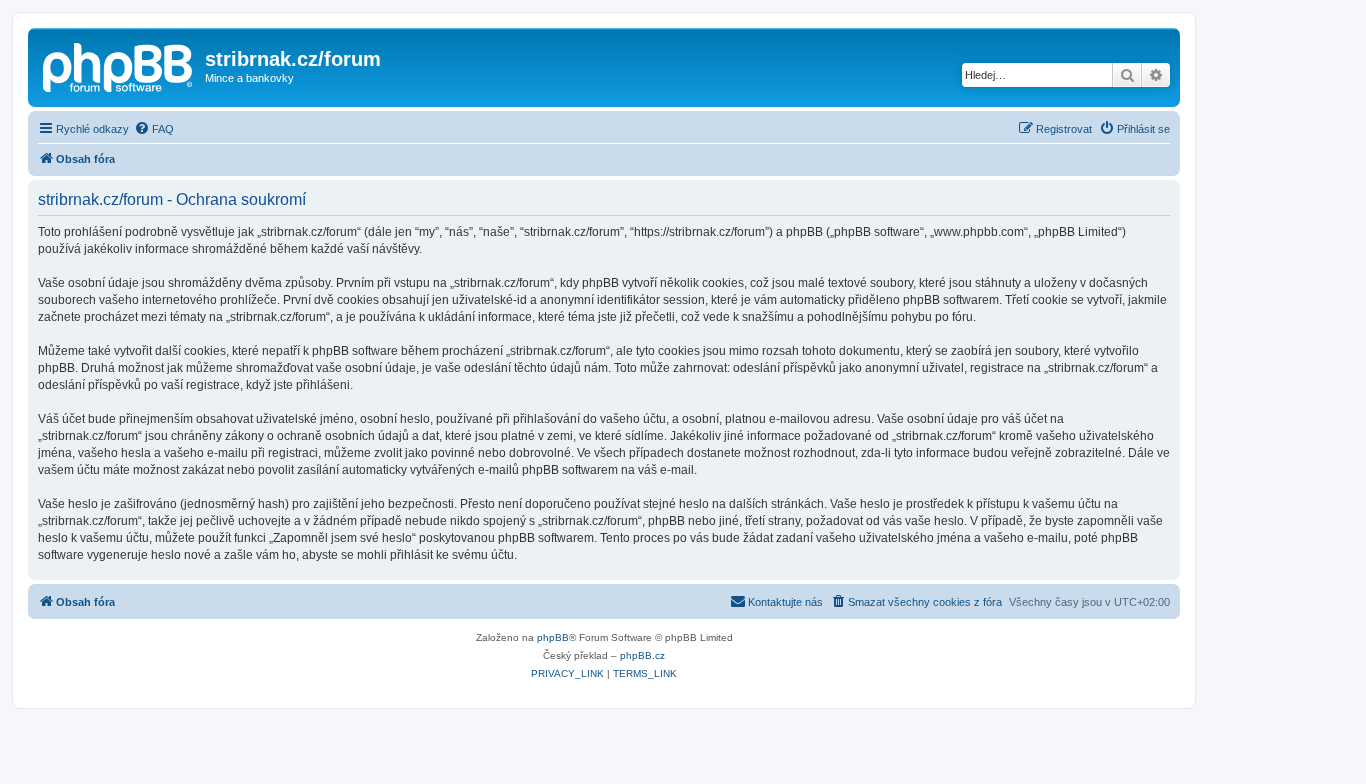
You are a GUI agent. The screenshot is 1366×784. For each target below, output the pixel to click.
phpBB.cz (642, 655)
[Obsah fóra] (119, 65)
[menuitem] (154, 129)
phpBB (553, 637)
